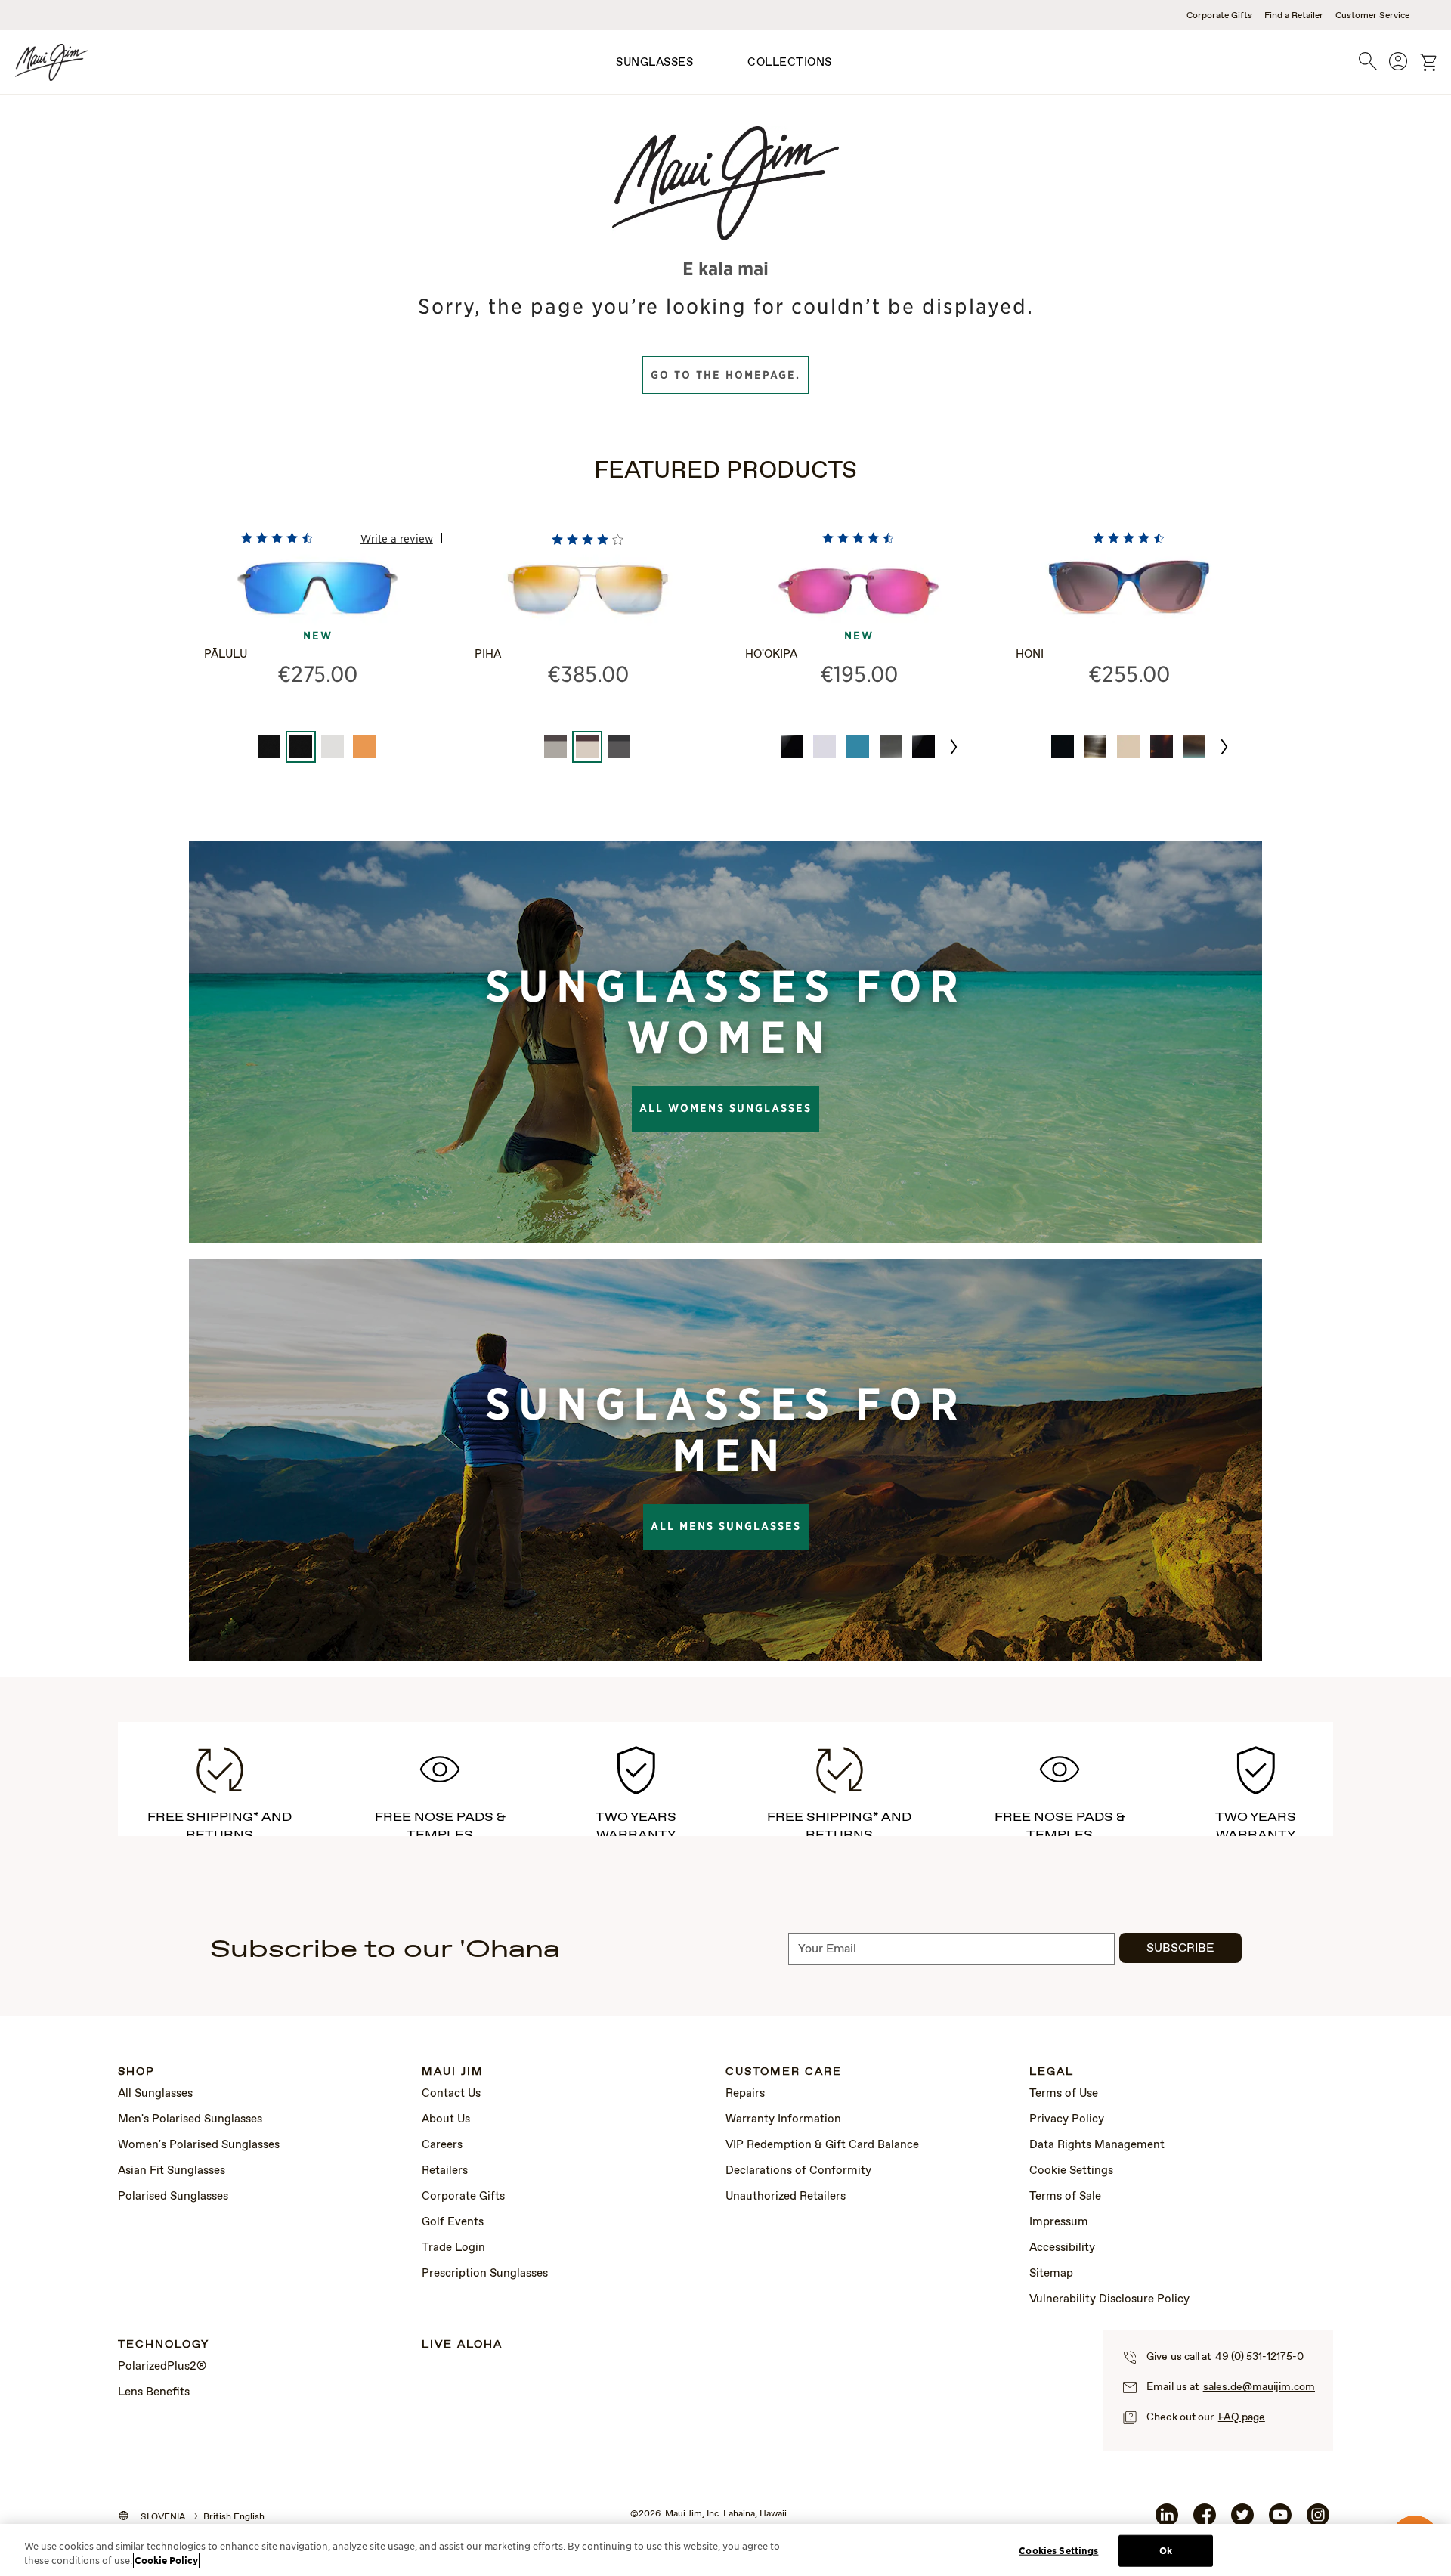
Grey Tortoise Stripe (1095, 747)
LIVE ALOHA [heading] (462, 2345)
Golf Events (453, 2222)
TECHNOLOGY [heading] (164, 2345)
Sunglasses (654, 63)
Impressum (1059, 2222)
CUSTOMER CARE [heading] (784, 2072)
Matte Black (269, 747)
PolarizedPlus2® (162, 2367)
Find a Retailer (1294, 16)
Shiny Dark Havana (1162, 747)
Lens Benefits (154, 2392)
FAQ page (1242, 2417)
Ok (1166, 2551)
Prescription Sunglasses (485, 2274)
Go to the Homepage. (725, 375)
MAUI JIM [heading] (453, 2072)
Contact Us (451, 2094)
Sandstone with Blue (1194, 747)
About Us (446, 2119)
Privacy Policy (1067, 2119)
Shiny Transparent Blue (858, 747)
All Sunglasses (155, 2094)
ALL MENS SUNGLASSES (726, 1526)
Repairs (745, 2094)
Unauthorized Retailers (786, 2197)
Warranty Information (783, 2119)
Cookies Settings (1058, 2551)
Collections (790, 63)
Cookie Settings (1071, 2171)
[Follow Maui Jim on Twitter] (1242, 2521)
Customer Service (1372, 16)
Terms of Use (1064, 2094)
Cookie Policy (166, 2561)
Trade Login (453, 2248)
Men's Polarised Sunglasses (190, 2119)
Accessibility (1062, 2248)
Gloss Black (792, 747)
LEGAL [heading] (1052, 2072)
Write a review (397, 538)
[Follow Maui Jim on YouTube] (1280, 2521)
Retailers (445, 2171)
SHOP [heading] (136, 2072)
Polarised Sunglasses (173, 2197)
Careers (442, 2145)
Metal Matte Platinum (333, 747)
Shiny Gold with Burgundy (587, 747)
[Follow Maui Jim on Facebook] (1205, 2521)
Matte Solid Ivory (1128, 747)
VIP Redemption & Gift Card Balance (822, 2145)
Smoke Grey (891, 747)
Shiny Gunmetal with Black (619, 747)
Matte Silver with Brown (555, 747)
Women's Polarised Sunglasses (199, 2145)
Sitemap (1051, 2274)
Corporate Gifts (1219, 16)
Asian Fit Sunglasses (172, 2171)
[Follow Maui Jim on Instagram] (1318, 2521)
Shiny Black (1063, 747)
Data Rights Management (1097, 2145)
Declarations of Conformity (798, 2171)
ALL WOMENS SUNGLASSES (725, 1108)
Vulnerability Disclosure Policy (1109, 2299)
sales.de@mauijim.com (1259, 2387)
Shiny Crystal (825, 747)
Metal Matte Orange (364, 747)
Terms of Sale (1065, 2197)
